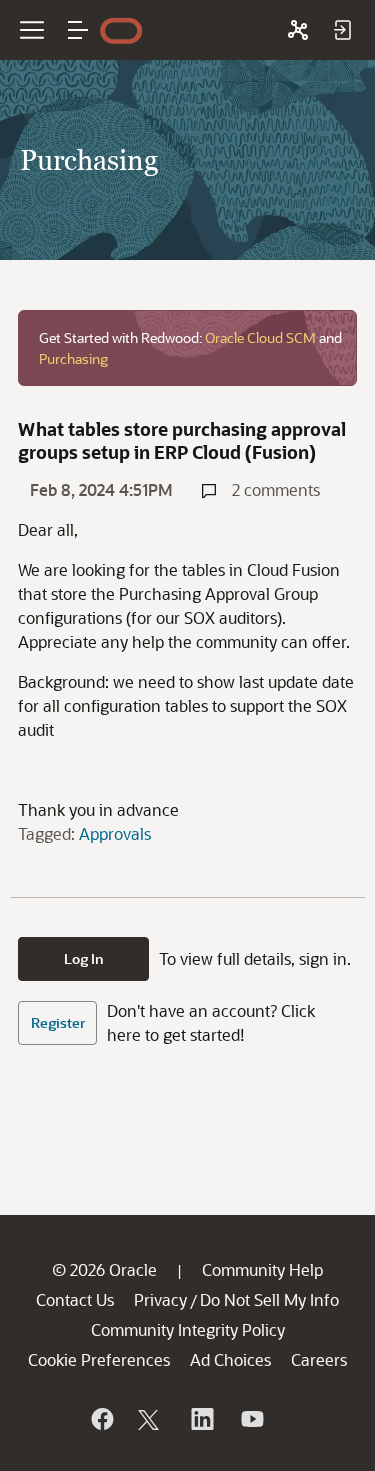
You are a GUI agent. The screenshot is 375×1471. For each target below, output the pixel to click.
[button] (78, 30)
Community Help (262, 1269)
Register (58, 1022)
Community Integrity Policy (188, 1329)
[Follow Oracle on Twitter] (151, 1419)
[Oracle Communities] (298, 30)
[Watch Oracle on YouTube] (251, 1419)
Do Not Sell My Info (269, 1299)
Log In (84, 958)
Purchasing (73, 358)
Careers (319, 1359)
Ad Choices (230, 1359)
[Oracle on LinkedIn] (201, 1419)
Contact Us (75, 1299)
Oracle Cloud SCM (260, 337)
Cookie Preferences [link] (99, 1359)
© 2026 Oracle (104, 1269)
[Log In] (342, 30)
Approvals (115, 833)
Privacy (160, 1299)
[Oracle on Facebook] (101, 1419)
